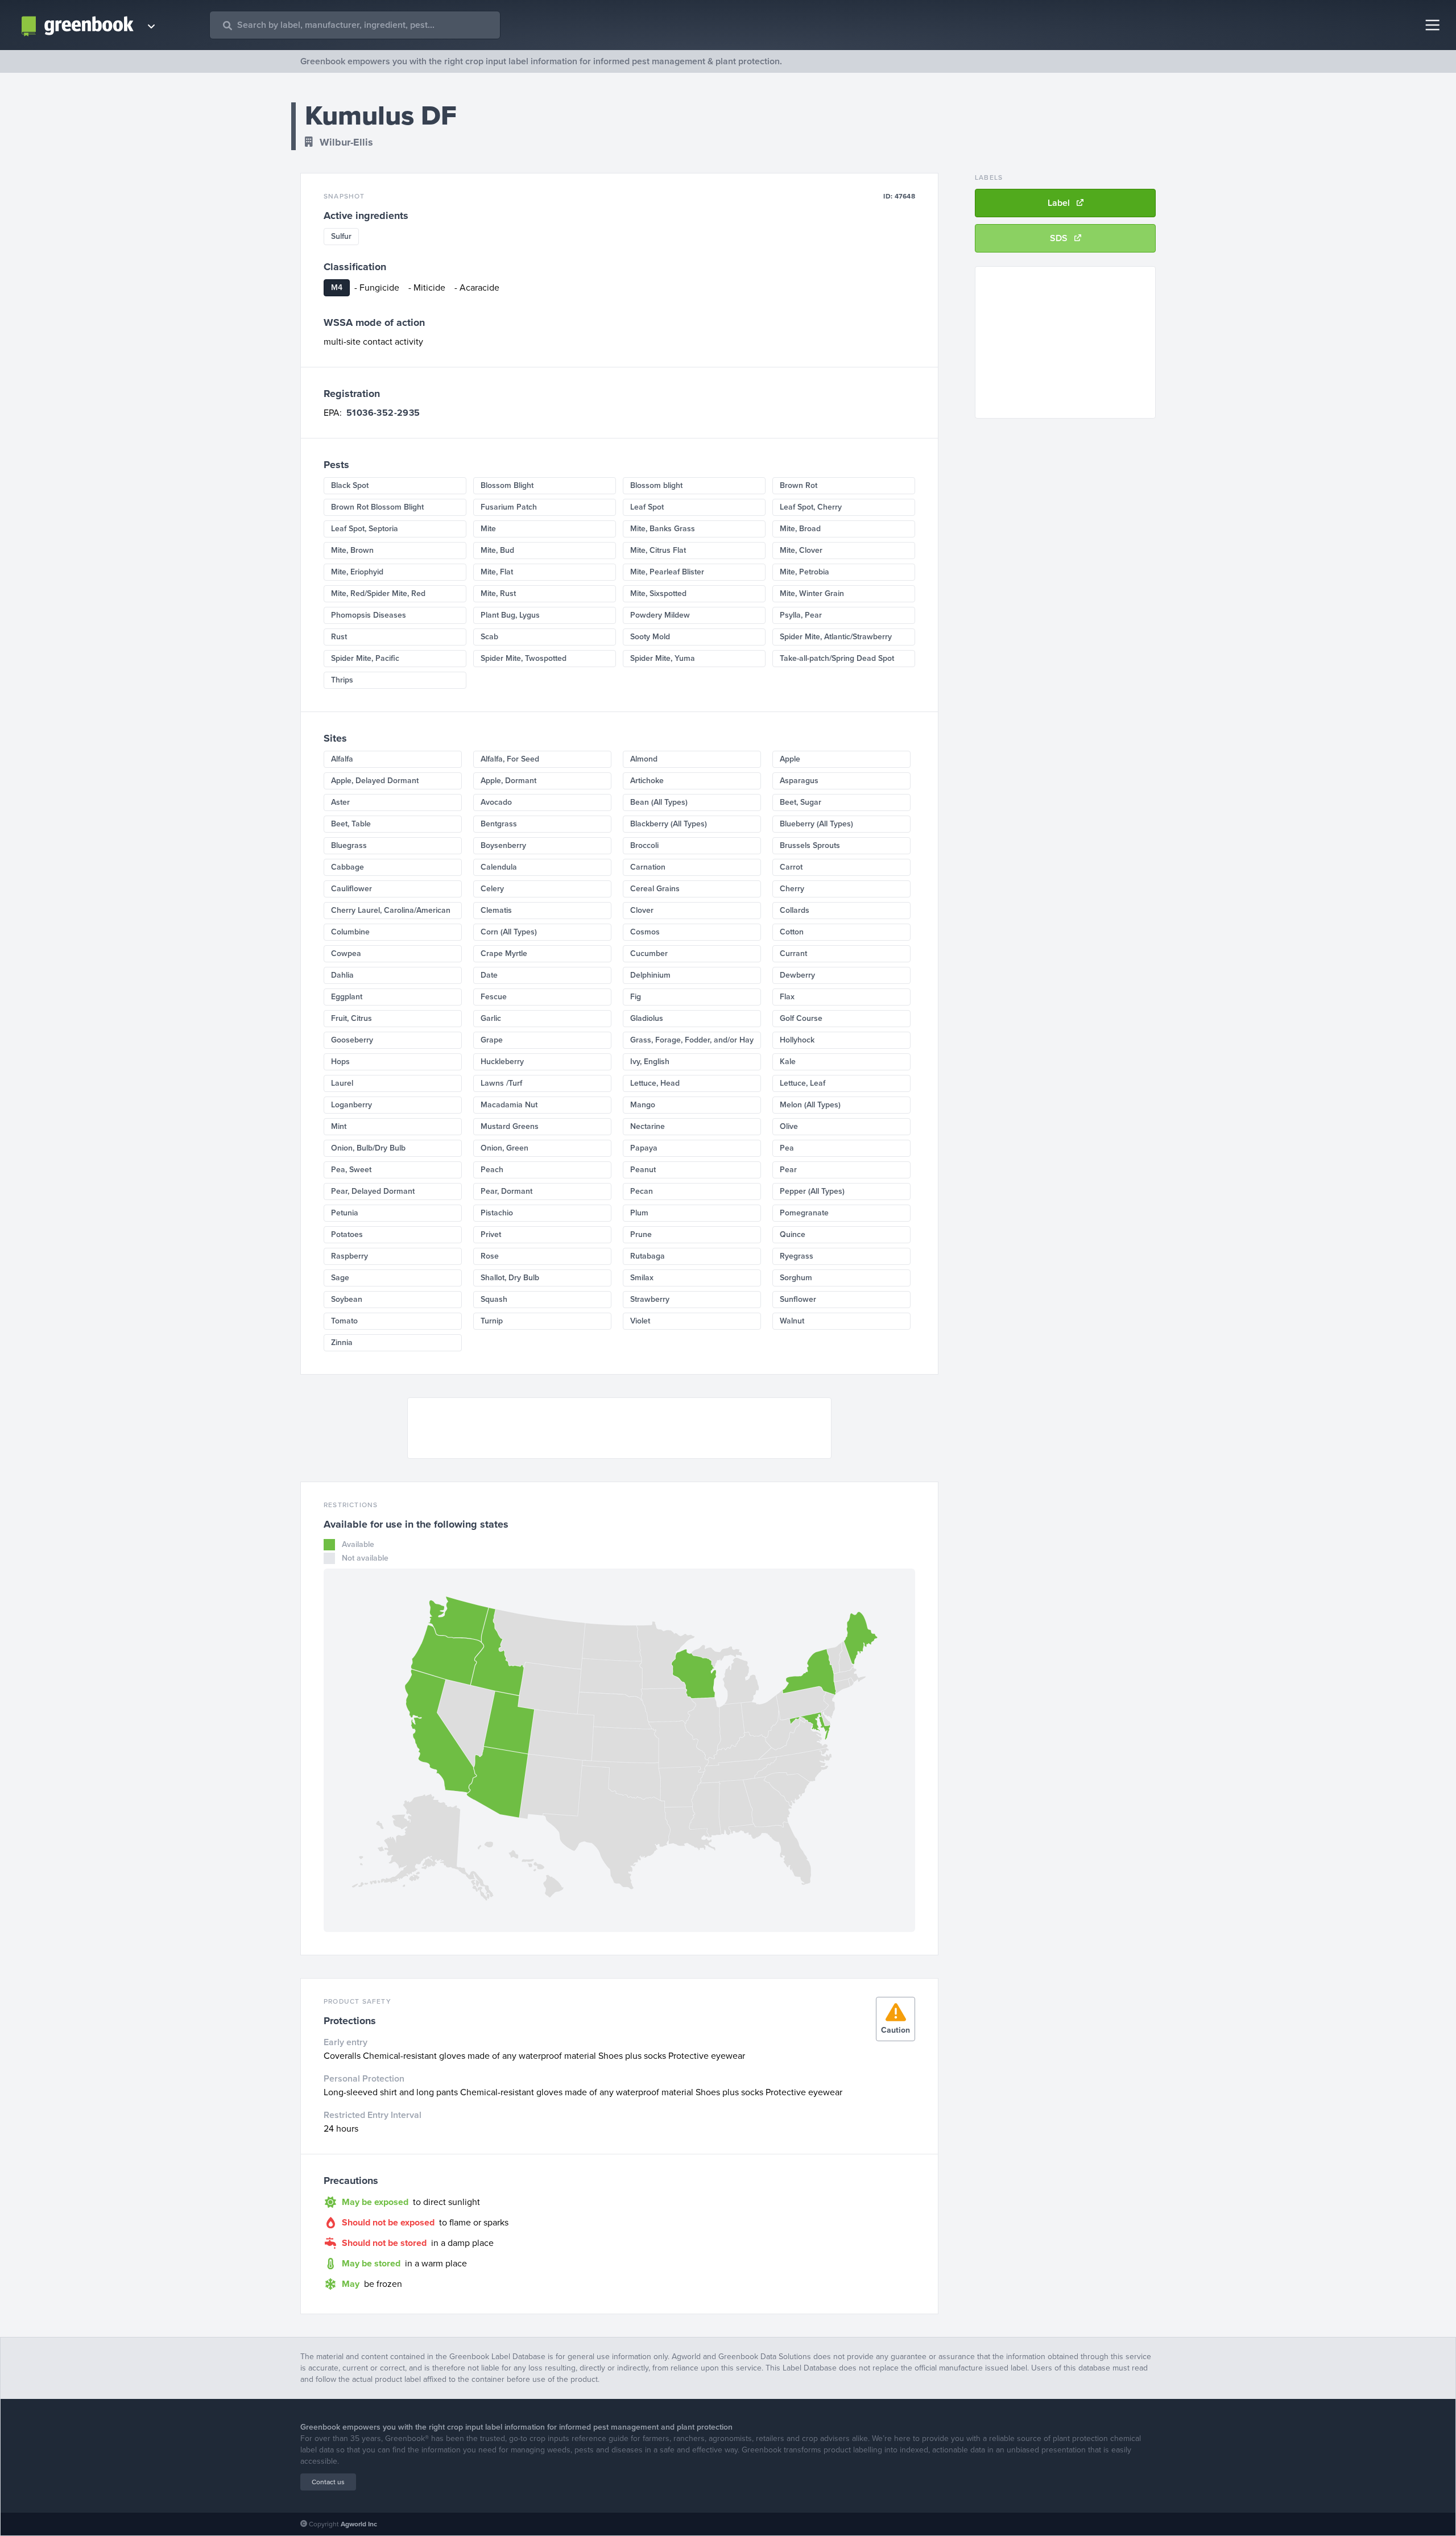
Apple (790, 759)
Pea (787, 1148)
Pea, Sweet (351, 1170)
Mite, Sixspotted (658, 593)
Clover (642, 910)
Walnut (792, 1321)
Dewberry (797, 975)
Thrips (342, 680)
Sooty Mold (650, 637)
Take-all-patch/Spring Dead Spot (837, 658)
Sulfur (341, 236)
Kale (788, 1062)
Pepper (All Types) (812, 1191)
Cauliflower (351, 889)
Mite (488, 529)
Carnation (648, 867)
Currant (793, 953)
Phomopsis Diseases (369, 615)
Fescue (494, 997)
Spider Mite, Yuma (663, 658)
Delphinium (650, 975)
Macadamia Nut (509, 1105)
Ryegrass (797, 1256)
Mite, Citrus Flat (658, 550)
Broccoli (644, 845)
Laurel (342, 1083)
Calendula (499, 867)
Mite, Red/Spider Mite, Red (378, 593)
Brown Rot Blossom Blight (377, 507)
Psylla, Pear (801, 615)
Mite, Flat (497, 572)
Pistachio (497, 1213)
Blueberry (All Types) (816, 824)
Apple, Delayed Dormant (375, 781)
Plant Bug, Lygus (510, 615)
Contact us (328, 2482)
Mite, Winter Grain (812, 593)
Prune (641, 1234)
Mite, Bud (497, 550)
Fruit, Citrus (351, 1018)
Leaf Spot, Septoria (365, 529)
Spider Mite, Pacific (365, 658)
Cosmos (645, 932)
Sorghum (796, 1278)
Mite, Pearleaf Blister (667, 572)
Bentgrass (499, 824)
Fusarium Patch (509, 507)
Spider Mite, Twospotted (524, 658)
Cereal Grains (655, 889)
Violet (640, 1321)
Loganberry (351, 1105)
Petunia (345, 1213)
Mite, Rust (498, 593)
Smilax (642, 1278)
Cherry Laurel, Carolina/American (391, 910)
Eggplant (347, 997)
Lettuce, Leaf (803, 1083)
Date (489, 975)
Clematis (496, 910)
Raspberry (349, 1256)
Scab (489, 637)
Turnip (492, 1321)
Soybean (347, 1299)
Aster (340, 802)
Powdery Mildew (660, 615)
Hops (340, 1062)
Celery (492, 889)
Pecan (642, 1191)
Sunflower (798, 1299)
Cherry (792, 889)
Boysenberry (503, 845)
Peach (492, 1170)
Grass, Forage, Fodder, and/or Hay (692, 1040)
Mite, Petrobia (804, 572)
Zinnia (342, 1343)
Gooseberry (352, 1040)
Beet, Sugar (801, 802)
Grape (492, 1040)
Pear (788, 1170)
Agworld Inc (359, 2524)
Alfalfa (342, 759)
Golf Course (801, 1018)
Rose (490, 1256)
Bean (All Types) (659, 802)
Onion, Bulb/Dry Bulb (368, 1148)
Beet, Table (351, 824)
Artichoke (647, 781)
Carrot (791, 867)
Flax (787, 997)
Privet (491, 1234)
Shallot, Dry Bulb (510, 1278)
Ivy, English (650, 1062)
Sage (340, 1278)
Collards (795, 910)
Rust (339, 637)
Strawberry (650, 1299)
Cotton (792, 932)
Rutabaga (648, 1256)
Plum (639, 1213)
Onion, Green (504, 1148)
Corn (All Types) (509, 932)
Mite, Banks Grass (663, 529)
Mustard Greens (510, 1126)
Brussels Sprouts (810, 845)
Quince (793, 1234)
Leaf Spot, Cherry (811, 507)
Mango (643, 1105)
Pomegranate (804, 1213)
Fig (636, 997)
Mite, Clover (801, 550)
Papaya (644, 1148)
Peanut (643, 1170)
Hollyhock (797, 1040)
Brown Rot (799, 485)
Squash (494, 1299)
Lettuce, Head (655, 1083)
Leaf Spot (647, 507)
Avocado (496, 802)
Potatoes (347, 1234)
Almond (644, 759)
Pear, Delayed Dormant (373, 1191)
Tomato (344, 1321)
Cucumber (649, 953)
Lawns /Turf (501, 1083)
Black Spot (350, 485)
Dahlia (342, 975)
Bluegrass (349, 845)
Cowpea (346, 953)
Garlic (491, 1018)
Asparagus (799, 781)
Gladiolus (647, 1018)
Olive (789, 1126)
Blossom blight (656, 485)
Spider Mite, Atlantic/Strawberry (836, 637)
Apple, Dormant (508, 781)
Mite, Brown (352, 550)
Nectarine (648, 1126)
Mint (339, 1126)
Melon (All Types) (810, 1105)
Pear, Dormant (506, 1191)
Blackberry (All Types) (669, 824)
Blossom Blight (507, 485)
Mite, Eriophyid (357, 572)
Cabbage (348, 867)
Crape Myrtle (504, 953)
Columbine (350, 932)
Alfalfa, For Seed (510, 759)
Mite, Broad (800, 529)
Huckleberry (502, 1062)
